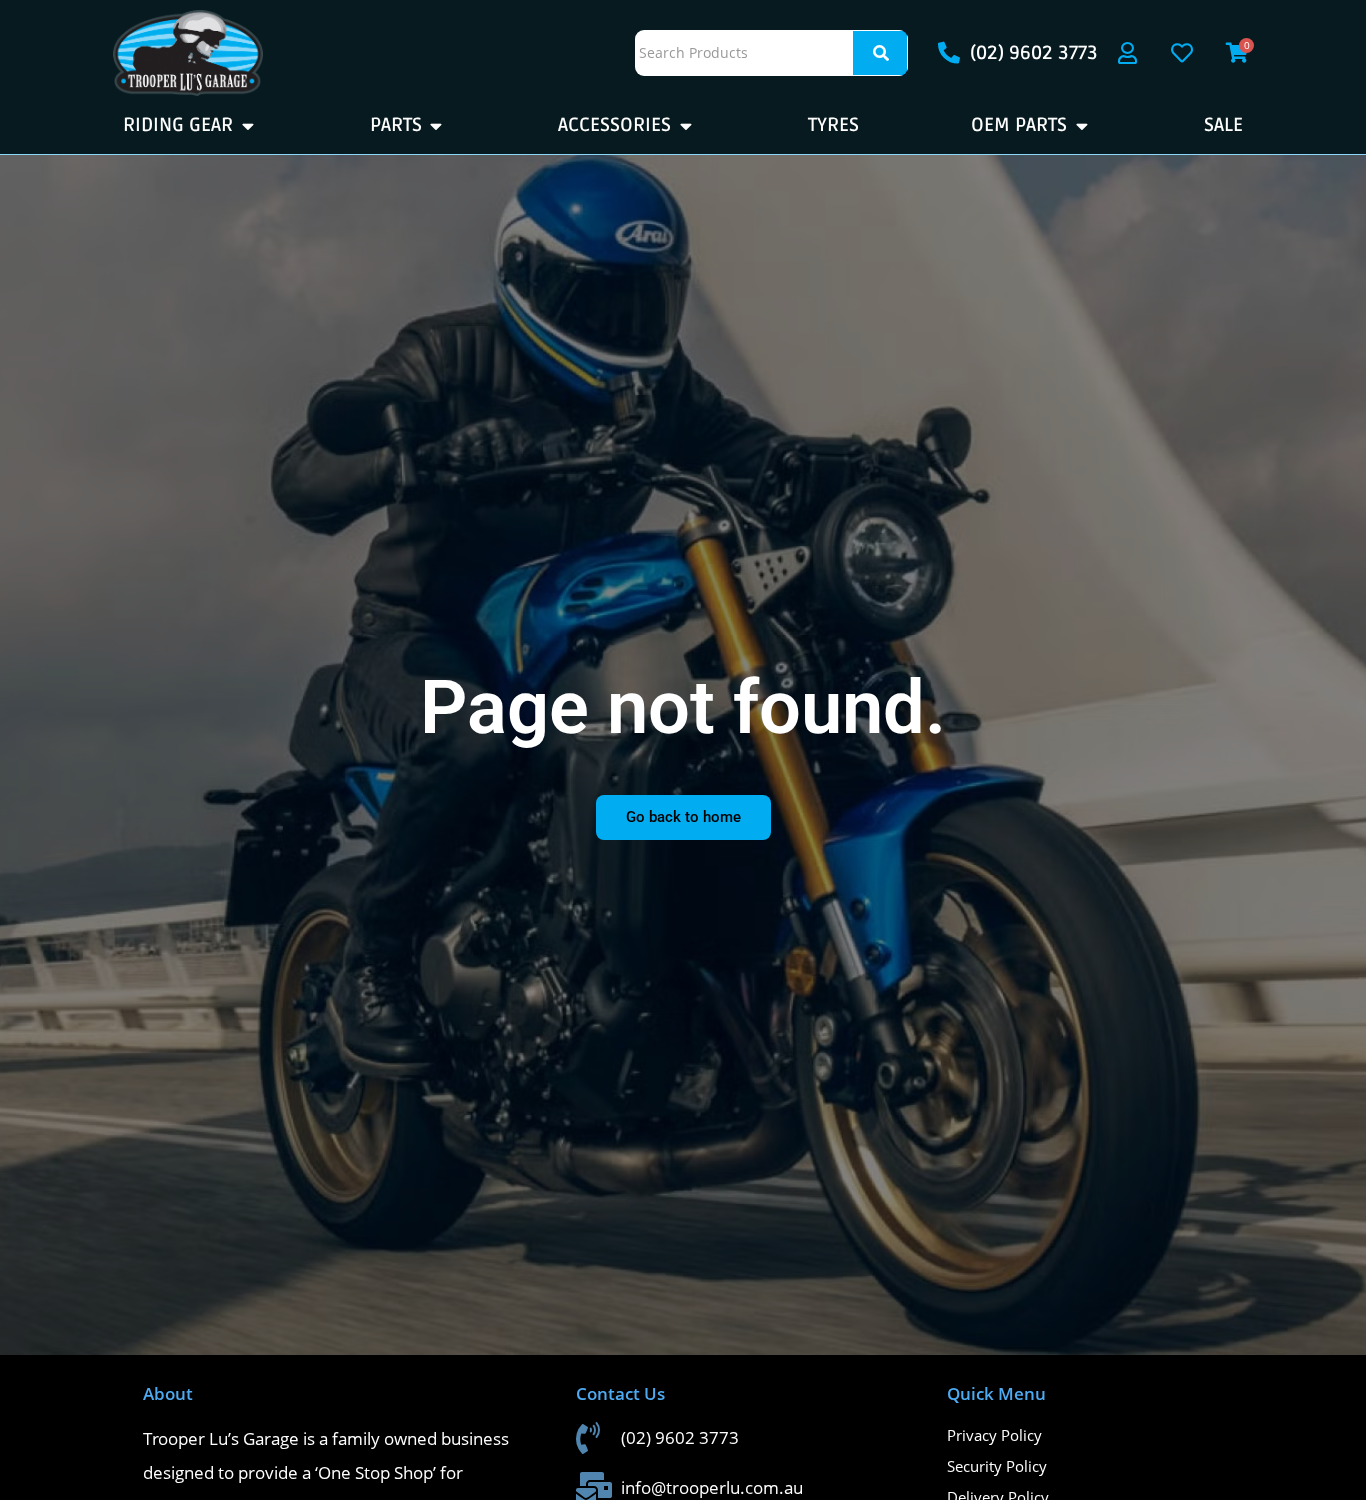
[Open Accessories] (685, 125)
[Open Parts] (436, 125)
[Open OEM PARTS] (1081, 125)
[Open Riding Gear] (247, 125)
